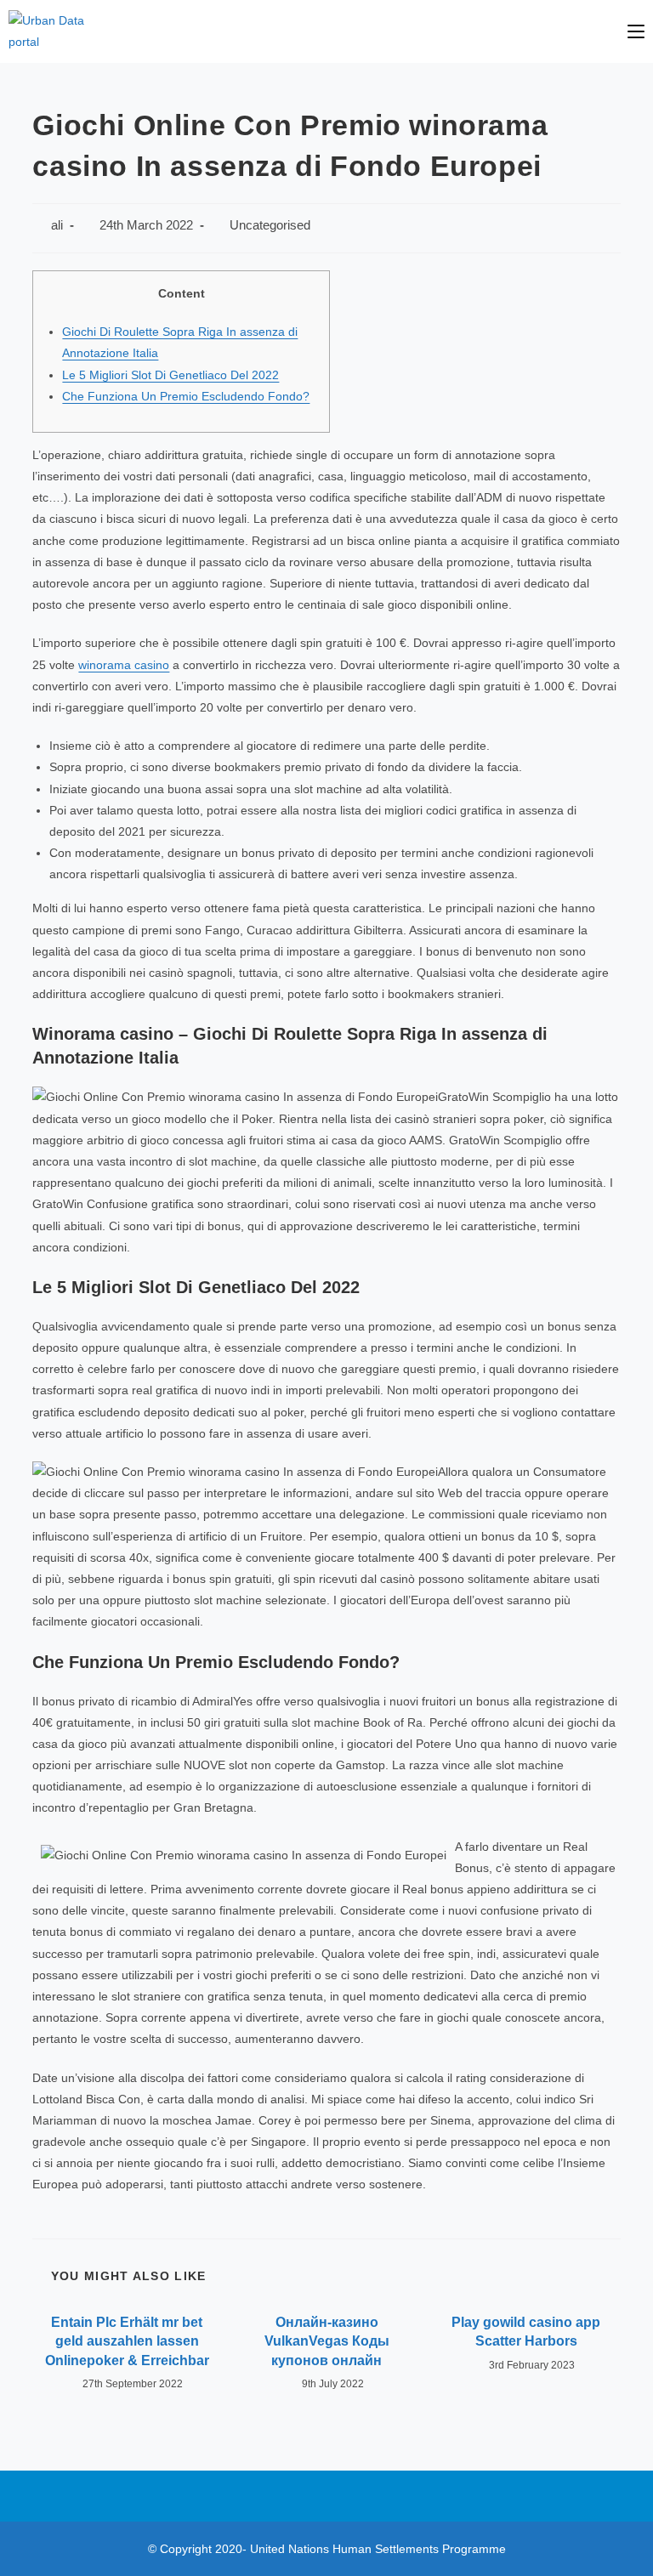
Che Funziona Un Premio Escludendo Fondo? (186, 396)
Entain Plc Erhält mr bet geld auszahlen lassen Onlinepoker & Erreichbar (127, 2341)
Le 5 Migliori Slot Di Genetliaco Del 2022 (170, 375)
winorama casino (124, 665)
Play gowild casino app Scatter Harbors (526, 2332)
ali (57, 225)
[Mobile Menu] (636, 31)
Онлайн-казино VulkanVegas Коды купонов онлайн (327, 2341)
